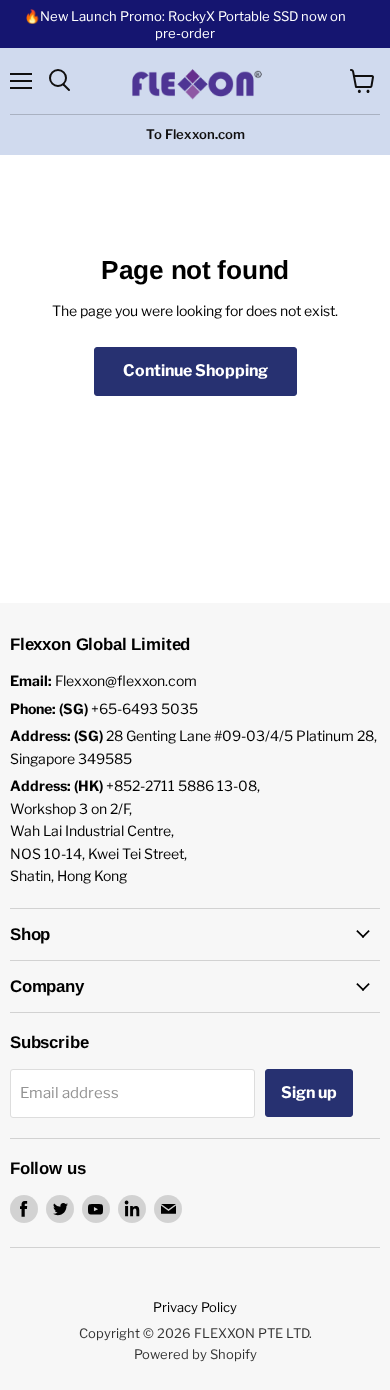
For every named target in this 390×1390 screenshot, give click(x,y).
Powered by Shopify (195, 1354)
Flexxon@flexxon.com (126, 680)
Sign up (309, 1092)
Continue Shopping (195, 370)
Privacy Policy (195, 1307)
